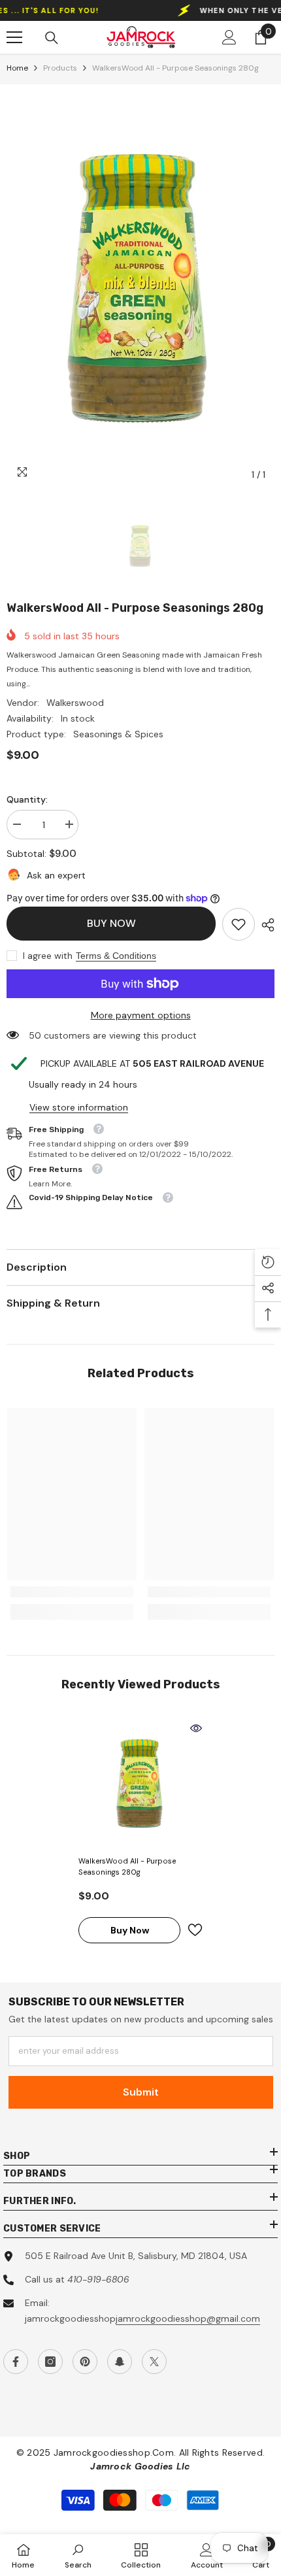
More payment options (141, 1015)
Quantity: (27, 799)
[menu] (14, 37)
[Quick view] (196, 1728)
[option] (140, 289)
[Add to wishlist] (195, 1930)
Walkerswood (75, 703)
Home (17, 68)
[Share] (265, 925)
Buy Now (111, 923)
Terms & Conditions (116, 956)
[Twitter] (154, 2362)
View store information (79, 1107)
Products (60, 68)
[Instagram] (50, 2362)
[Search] (52, 38)
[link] (239, 924)
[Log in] (229, 37)
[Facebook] (16, 2362)
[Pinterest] (85, 2362)
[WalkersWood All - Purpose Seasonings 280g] (140, 1784)
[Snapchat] (120, 2362)
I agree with (48, 956)
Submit (141, 2092)
